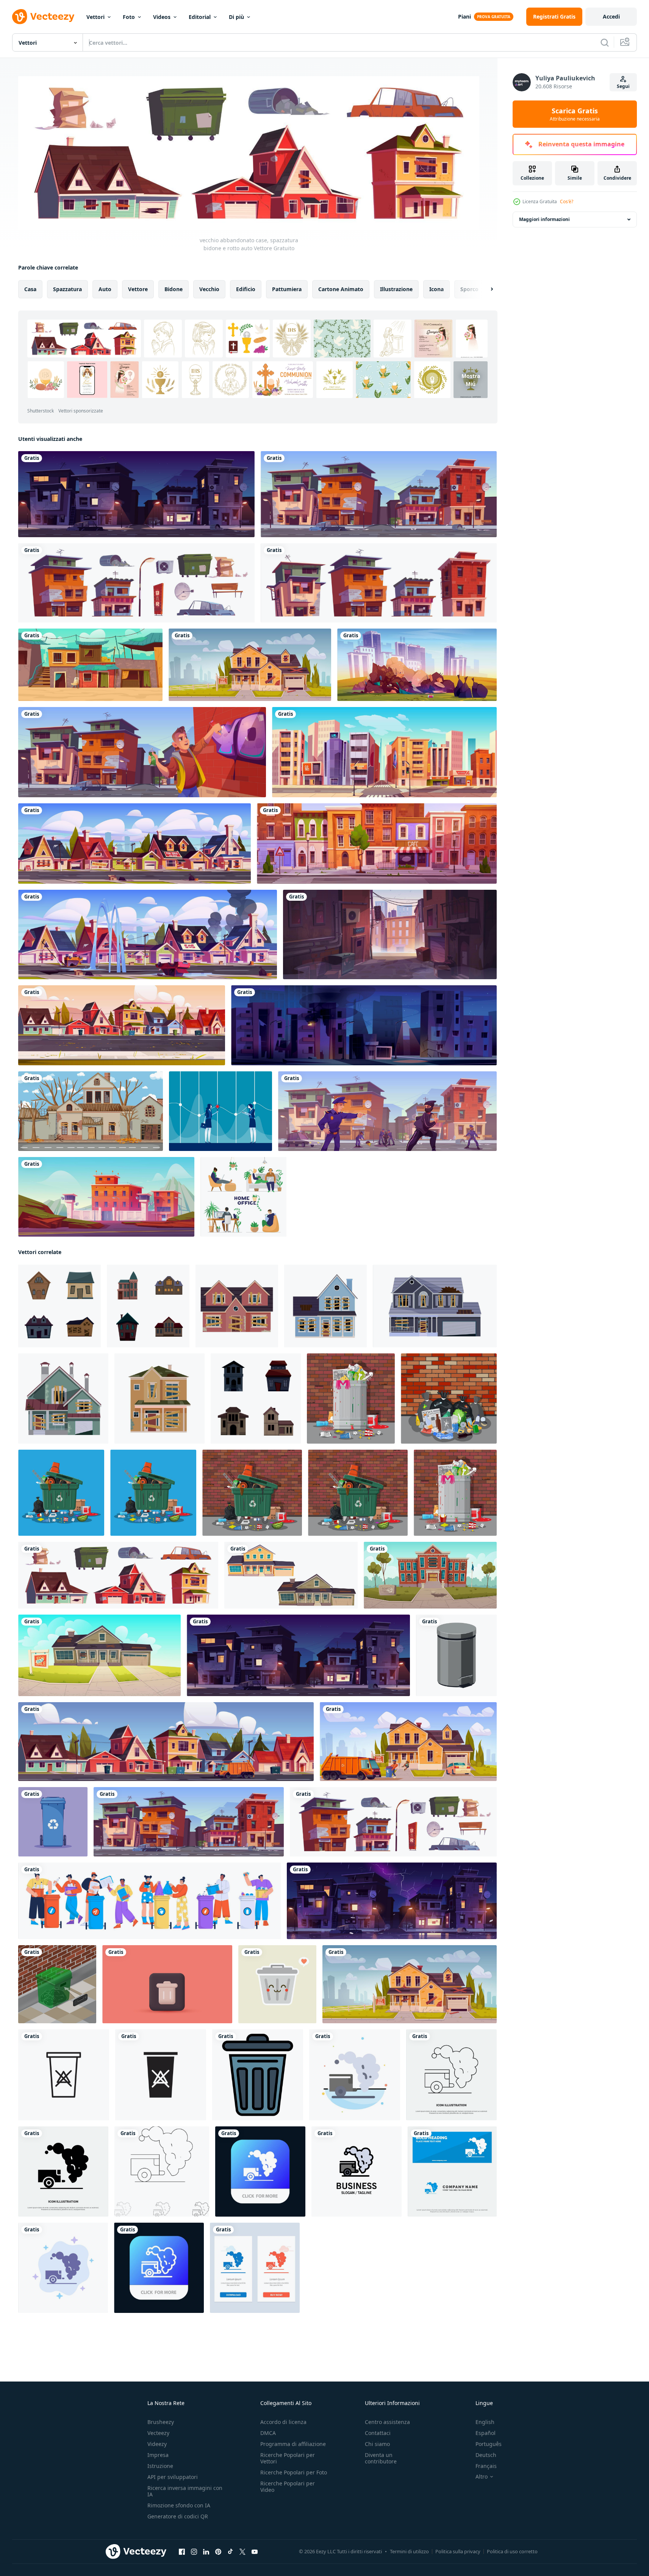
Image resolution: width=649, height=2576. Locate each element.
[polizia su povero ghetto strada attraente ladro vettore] (387, 1111)
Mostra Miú (471, 379)
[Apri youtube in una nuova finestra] (255, 2551)
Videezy (157, 2444)
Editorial (200, 17)
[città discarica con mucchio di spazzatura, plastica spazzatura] (417, 665)
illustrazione (396, 289)
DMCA (268, 2433)
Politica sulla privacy (458, 2551)
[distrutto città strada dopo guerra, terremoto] (148, 934)
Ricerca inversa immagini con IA (185, 2491)
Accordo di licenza (283, 2422)
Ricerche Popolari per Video (288, 2487)
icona (436, 289)
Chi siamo (377, 2444)
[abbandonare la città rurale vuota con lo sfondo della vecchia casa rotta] (91, 1111)
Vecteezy (158, 2433)
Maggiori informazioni (544, 219)
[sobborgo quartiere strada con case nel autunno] (122, 1025)
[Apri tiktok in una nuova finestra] (230, 2551)
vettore (138, 289)
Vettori (95, 17)
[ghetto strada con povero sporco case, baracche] (90, 665)
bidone (174, 289)
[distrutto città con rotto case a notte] (364, 1025)
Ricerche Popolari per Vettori (288, 2458)
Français (486, 2466)
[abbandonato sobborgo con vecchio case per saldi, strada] (134, 844)
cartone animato (341, 289)
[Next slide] (485, 289)
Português (489, 2444)
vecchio (209, 289)
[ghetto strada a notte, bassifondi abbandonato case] (136, 494)
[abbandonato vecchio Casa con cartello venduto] (99, 1655)
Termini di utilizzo (409, 2551)
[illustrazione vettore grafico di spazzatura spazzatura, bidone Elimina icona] (258, 2074)
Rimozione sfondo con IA (179, 2505)
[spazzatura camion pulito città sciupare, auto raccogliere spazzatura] (166, 1741)
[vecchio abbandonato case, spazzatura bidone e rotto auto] (118, 1575)
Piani (464, 16)
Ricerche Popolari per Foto (294, 2472)
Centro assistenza (387, 2422)
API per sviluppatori (173, 2477)
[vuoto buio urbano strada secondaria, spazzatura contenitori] (390, 934)
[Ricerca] (605, 42)
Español (486, 2433)
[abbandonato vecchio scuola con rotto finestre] (430, 1575)
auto (105, 289)
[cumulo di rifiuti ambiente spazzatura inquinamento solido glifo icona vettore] (63, 2171)
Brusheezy (161, 2422)
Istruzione (160, 2466)
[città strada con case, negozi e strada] (384, 752)
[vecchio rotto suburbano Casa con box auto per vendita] (250, 665)
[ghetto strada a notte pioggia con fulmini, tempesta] (392, 1900)
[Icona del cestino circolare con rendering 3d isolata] (167, 1984)
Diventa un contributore (381, 2458)
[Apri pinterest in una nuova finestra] (218, 2551)
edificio (246, 289)
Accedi (611, 16)
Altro (482, 2477)
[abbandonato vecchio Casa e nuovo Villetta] (291, 1575)
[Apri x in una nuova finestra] (242, 2551)
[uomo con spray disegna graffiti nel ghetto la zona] (142, 752)
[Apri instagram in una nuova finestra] (194, 2551)
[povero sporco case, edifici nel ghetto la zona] (379, 583)
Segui (623, 86)
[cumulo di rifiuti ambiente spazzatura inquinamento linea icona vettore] (451, 2074)
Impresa (158, 2455)
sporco (469, 289)
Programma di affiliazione (293, 2444)
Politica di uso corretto (512, 2551)
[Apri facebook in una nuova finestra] (182, 2551)
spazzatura (67, 289)
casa (30, 289)
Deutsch (486, 2455)
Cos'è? (567, 201)
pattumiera (287, 289)
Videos (162, 17)
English (485, 2422)
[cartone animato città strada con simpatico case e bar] (377, 844)
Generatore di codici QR (178, 2516)
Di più (236, 17)
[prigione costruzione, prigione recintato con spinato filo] (106, 1197)
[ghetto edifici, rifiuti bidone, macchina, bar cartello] (136, 583)
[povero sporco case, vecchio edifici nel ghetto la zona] (379, 494)
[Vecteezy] (43, 17)
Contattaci (378, 2433)
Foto (129, 17)
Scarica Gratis (575, 114)
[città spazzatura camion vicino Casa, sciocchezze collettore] (408, 1741)
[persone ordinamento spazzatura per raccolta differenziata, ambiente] (149, 1900)
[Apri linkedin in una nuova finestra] (206, 2551)
